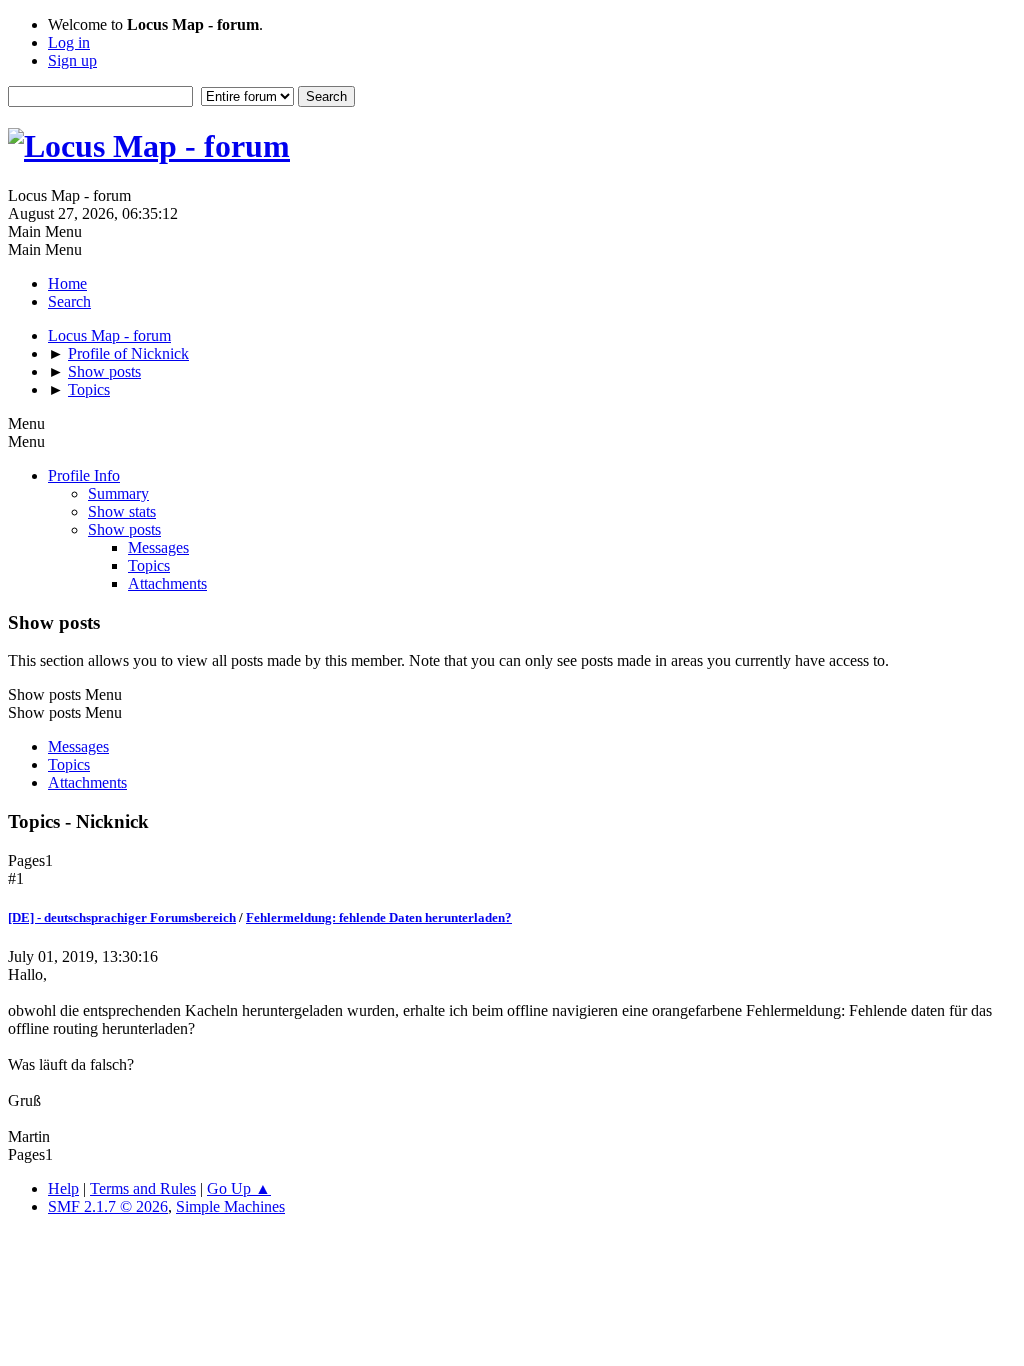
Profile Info (84, 475)
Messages (158, 547)
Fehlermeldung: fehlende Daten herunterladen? (379, 917)
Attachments (167, 583)
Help (63, 1188)
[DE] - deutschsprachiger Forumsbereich (122, 917)
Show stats (122, 511)
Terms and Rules (143, 1188)
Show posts (124, 529)
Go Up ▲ (239, 1188)
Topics (149, 565)
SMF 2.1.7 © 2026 (108, 1206)
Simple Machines (230, 1206)
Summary (118, 493)
